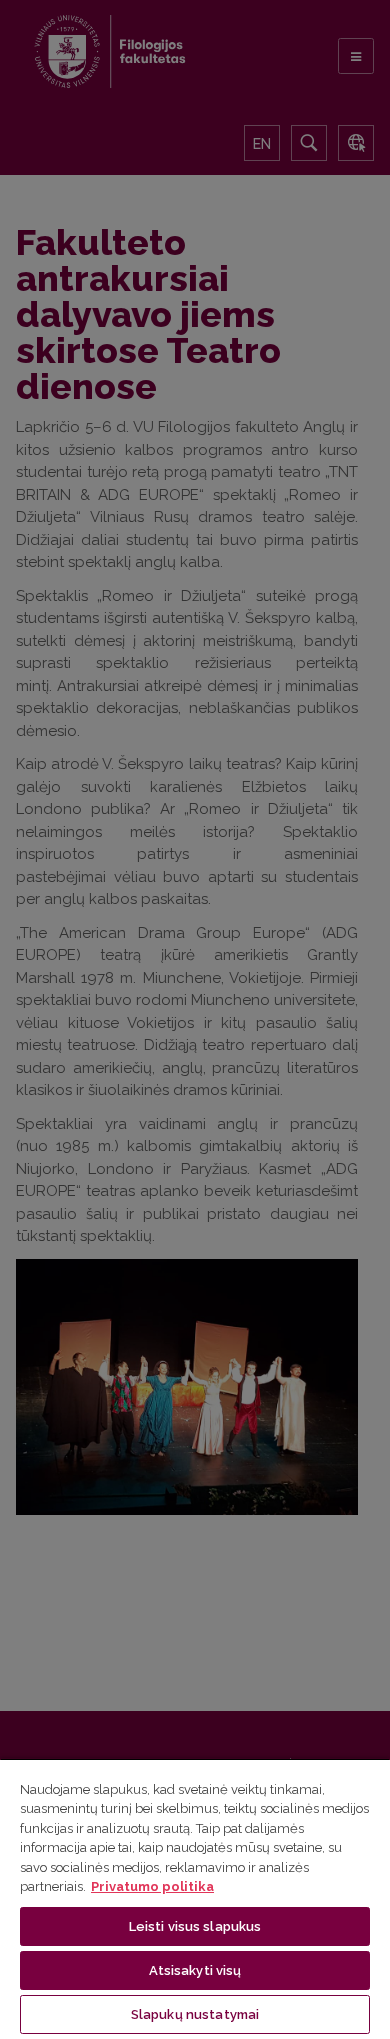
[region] (195, 1898)
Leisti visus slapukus (195, 1926)
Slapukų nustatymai (195, 2014)
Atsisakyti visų (195, 1970)
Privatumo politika (152, 1886)
